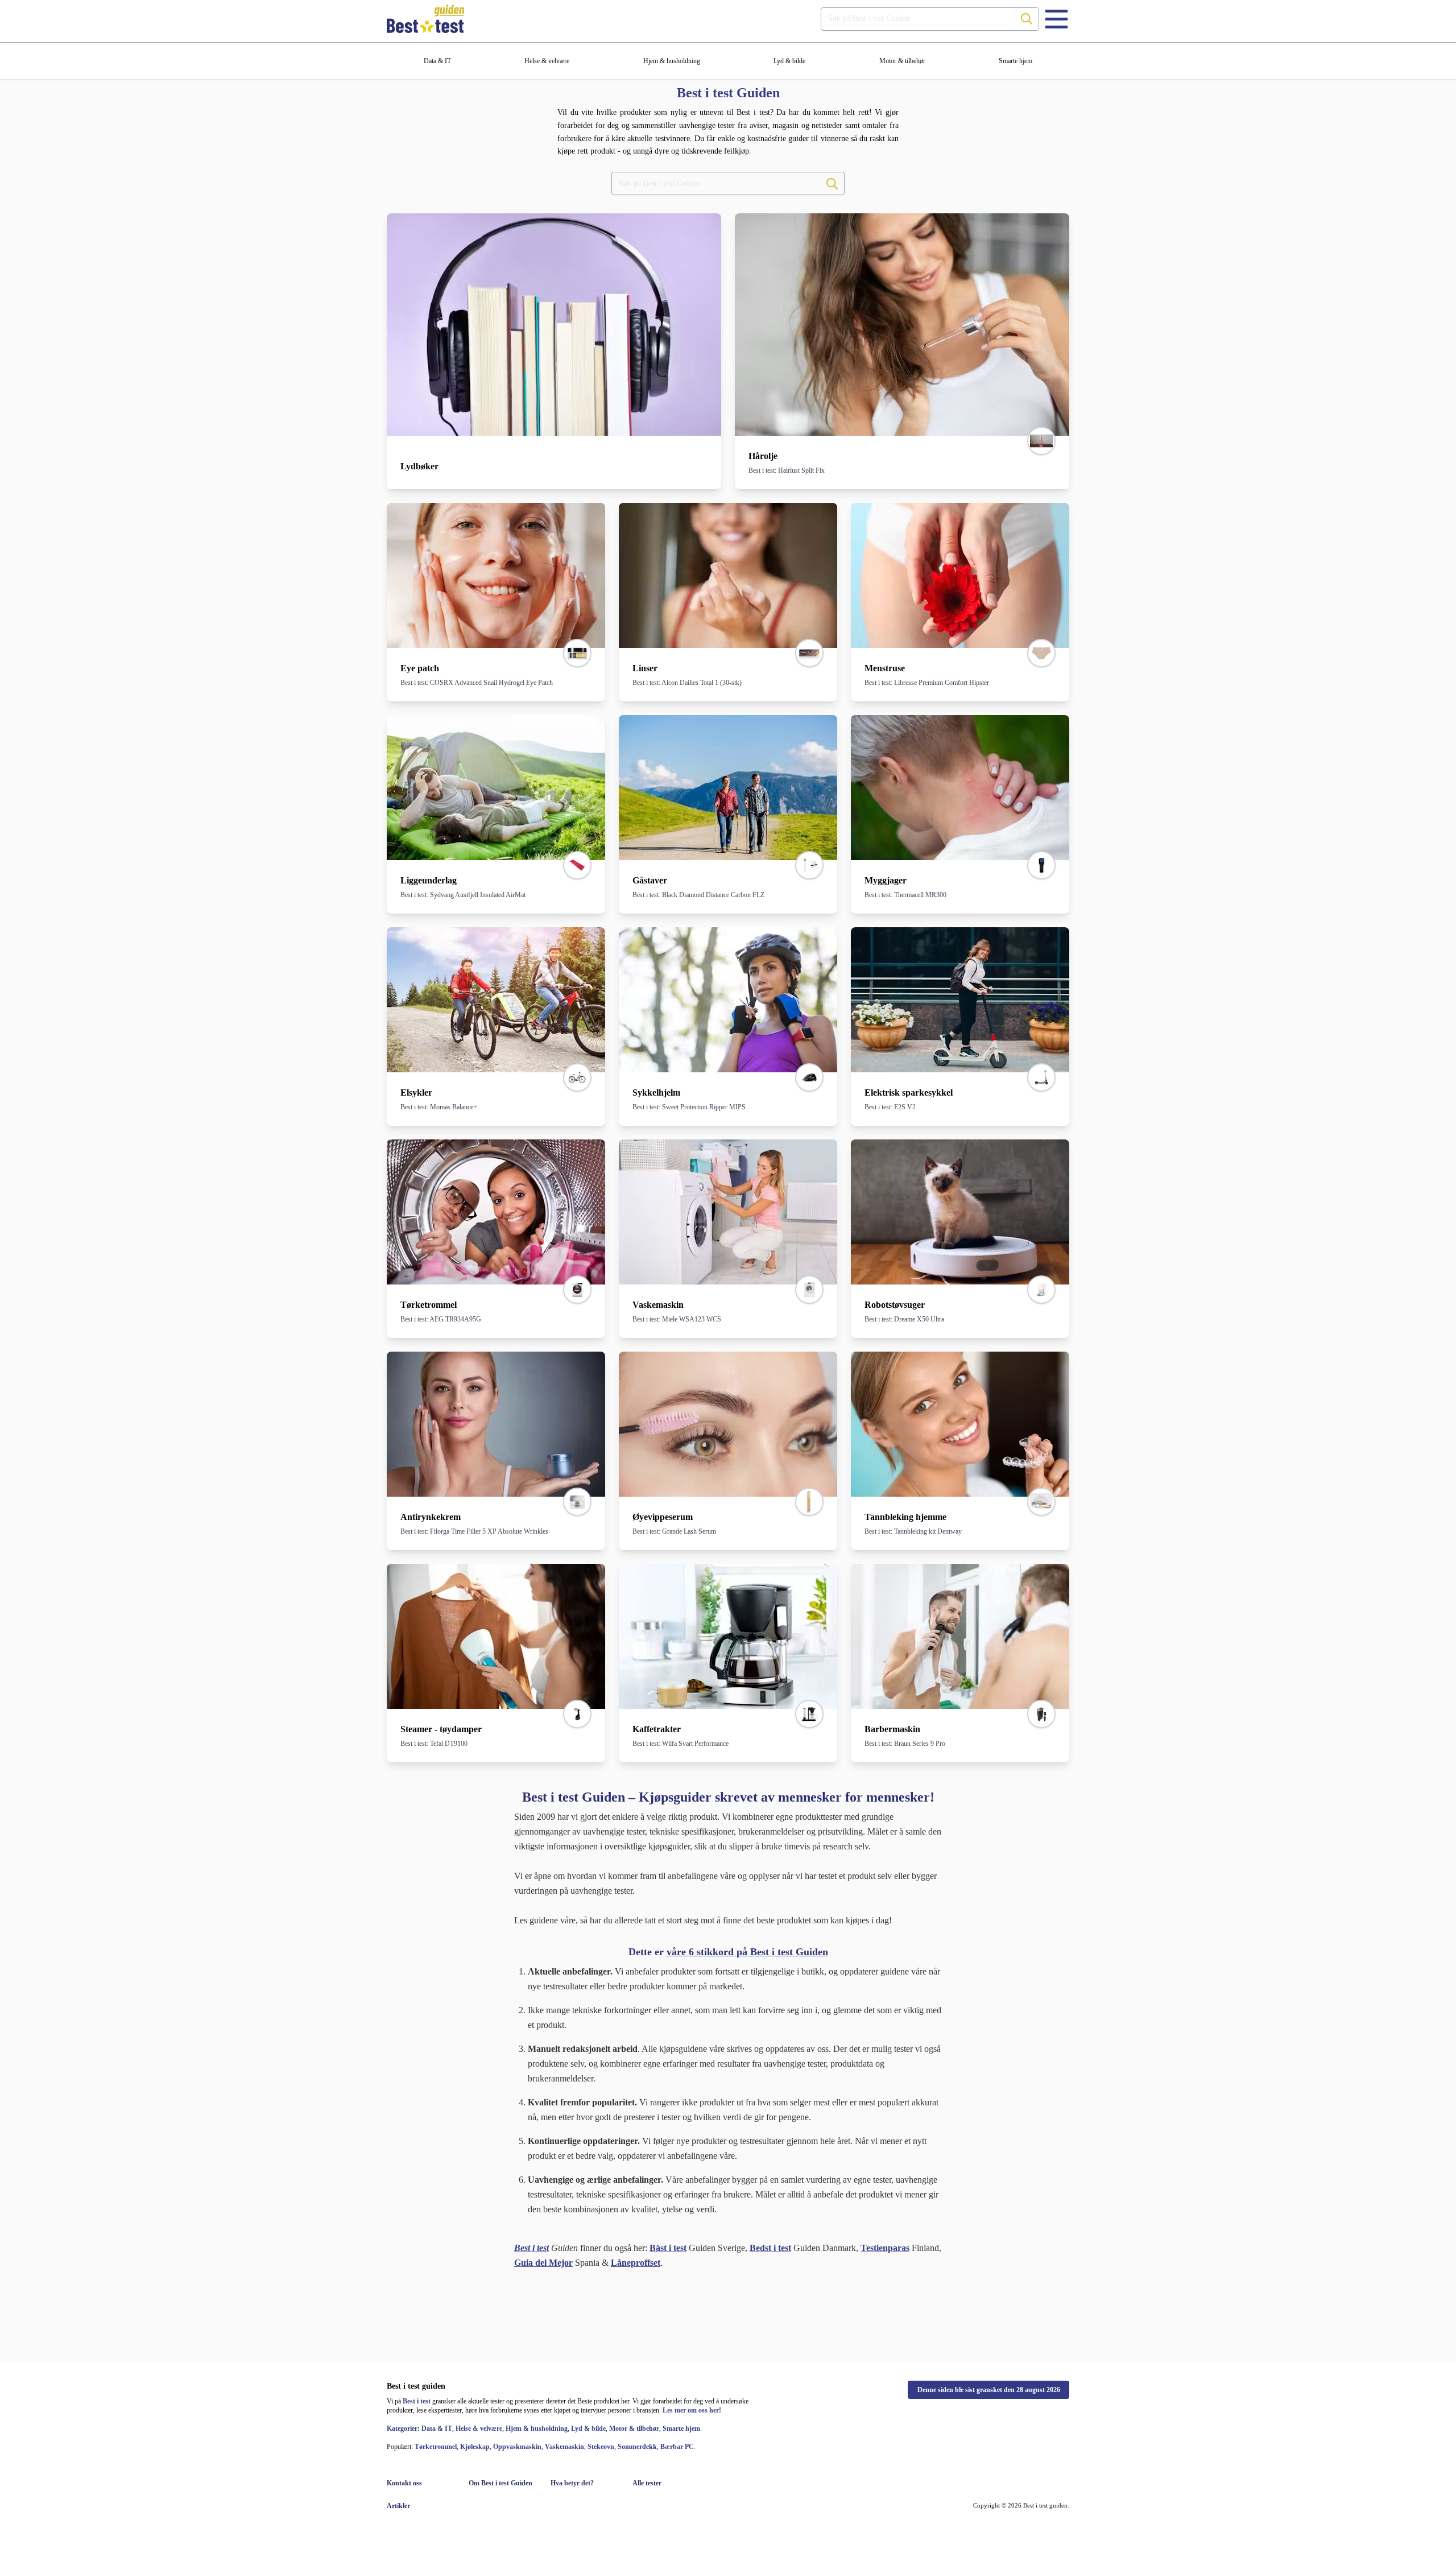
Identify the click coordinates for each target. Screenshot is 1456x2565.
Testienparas (885, 2248)
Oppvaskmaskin (517, 2447)
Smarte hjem (681, 2428)
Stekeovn (601, 2447)
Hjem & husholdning (537, 2428)
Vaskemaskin (564, 2447)
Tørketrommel (436, 2447)
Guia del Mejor (543, 2263)
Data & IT (437, 2428)
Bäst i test (668, 2248)
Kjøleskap (475, 2447)
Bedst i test (770, 2248)
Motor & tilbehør (634, 2428)
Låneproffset (636, 2263)
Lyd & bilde (588, 2428)
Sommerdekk (637, 2447)
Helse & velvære (479, 2428)
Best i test (417, 2401)
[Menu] (1056, 19)
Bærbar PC (677, 2447)
